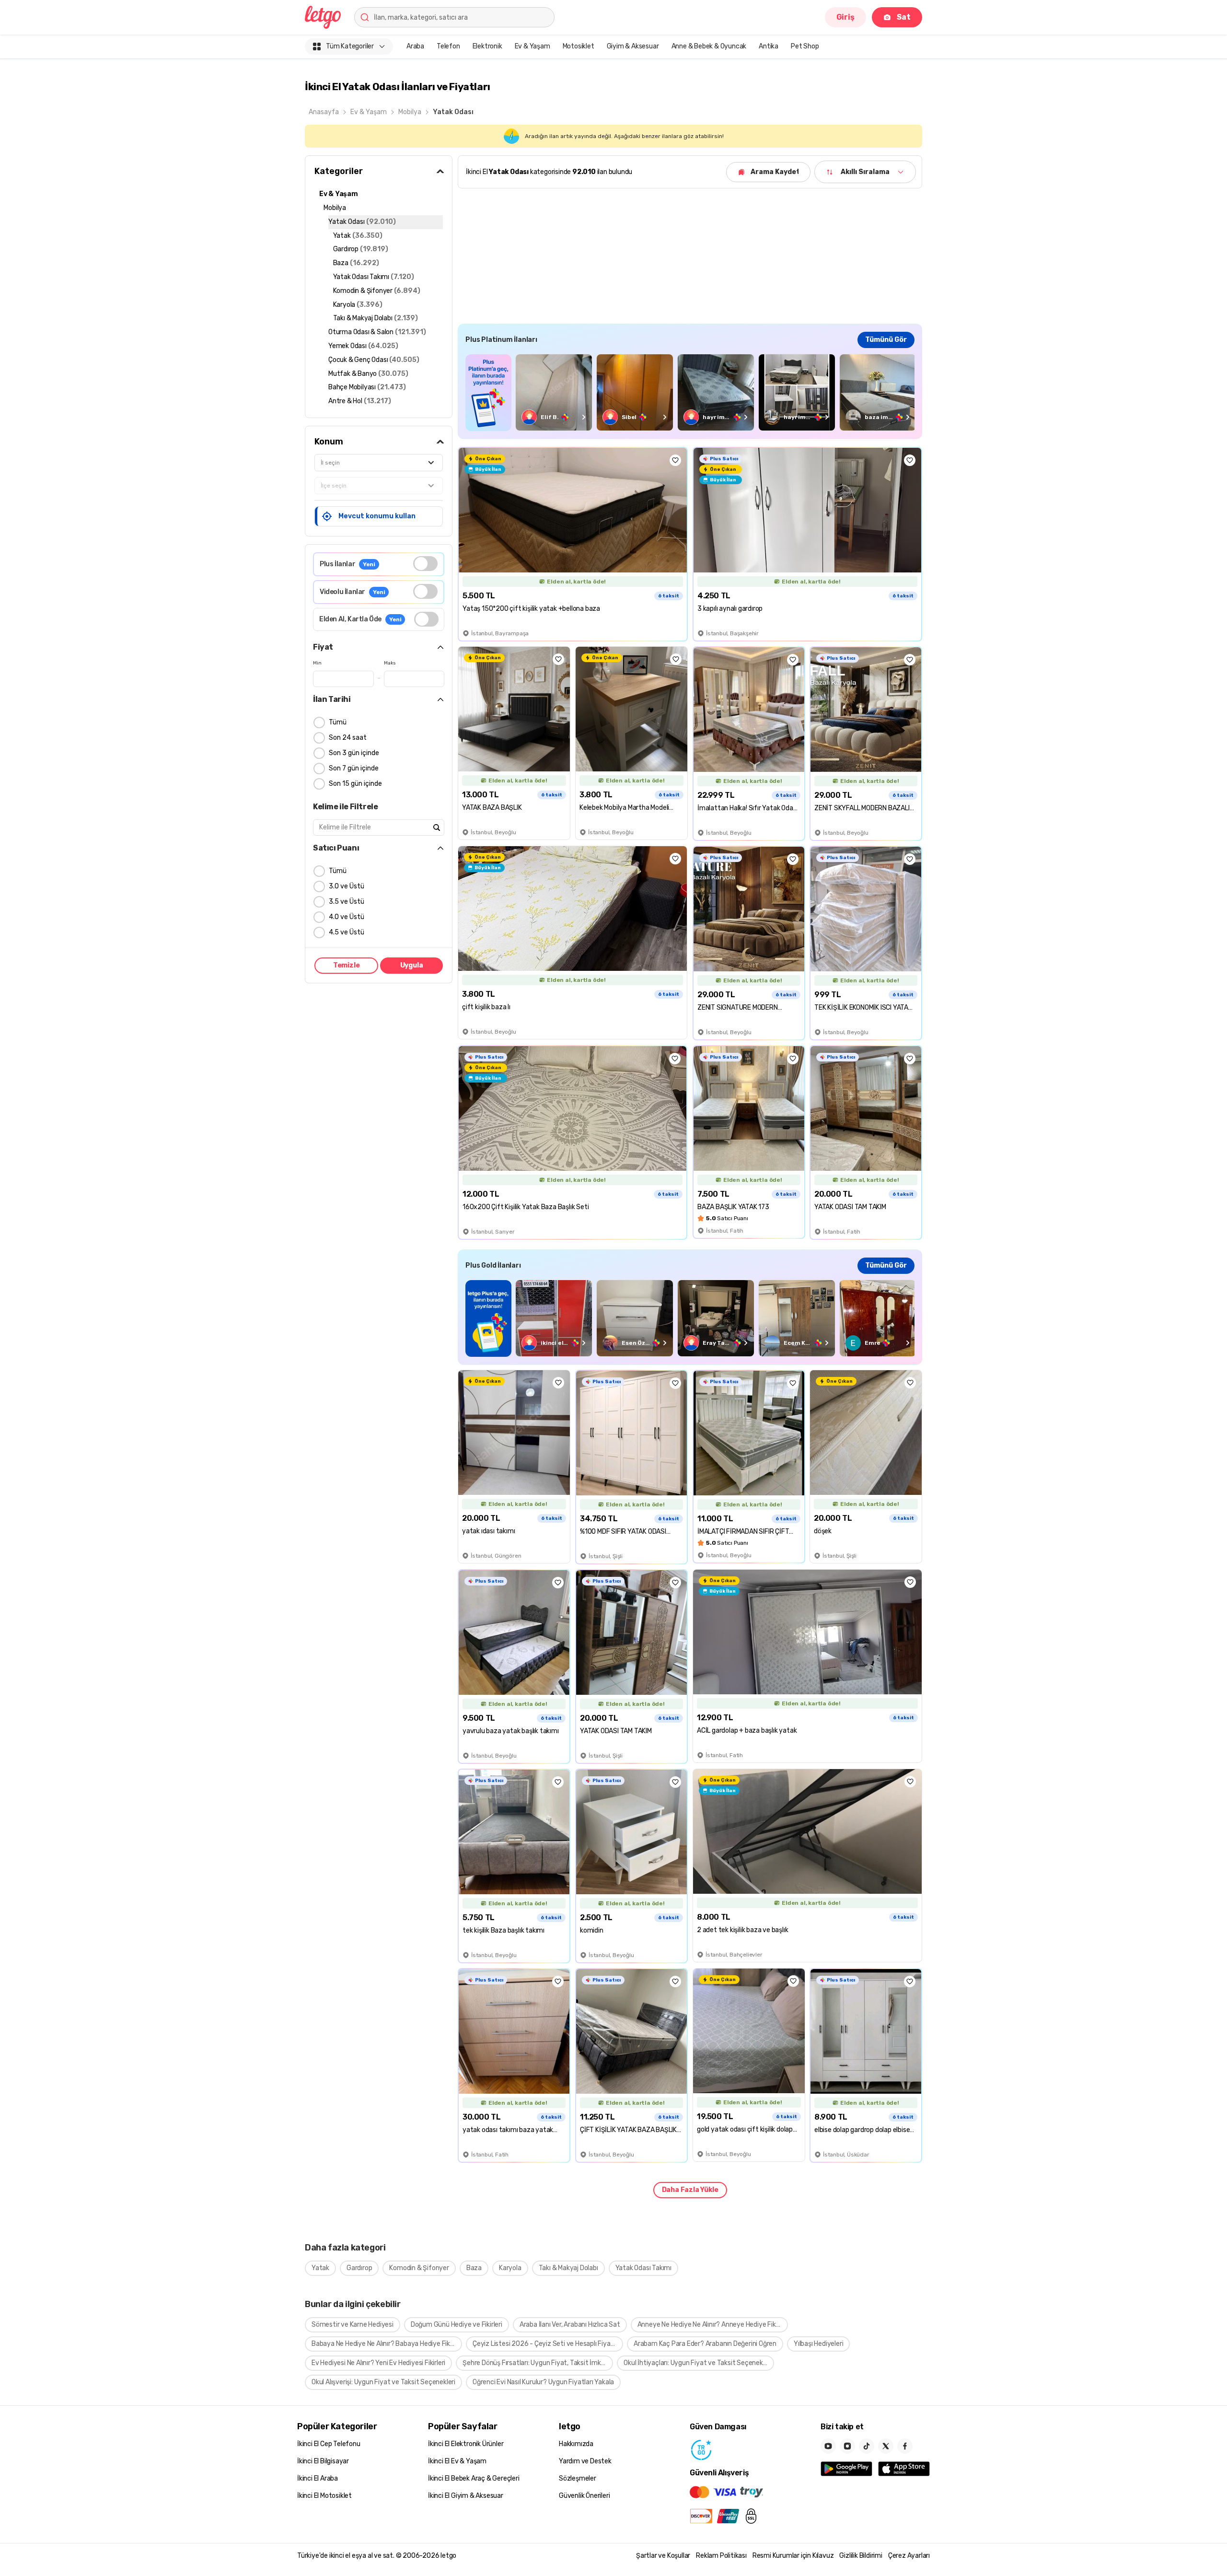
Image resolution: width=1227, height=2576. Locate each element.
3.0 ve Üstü (347, 886)
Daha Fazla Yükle (690, 2190)
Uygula (412, 965)
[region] (690, 392)
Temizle (347, 965)
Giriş (845, 17)
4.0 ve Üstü (347, 917)
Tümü (338, 722)
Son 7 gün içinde (354, 768)
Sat (904, 17)
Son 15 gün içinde (355, 784)
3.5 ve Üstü (347, 902)
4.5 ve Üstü (347, 932)
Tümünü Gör (886, 340)
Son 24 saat (348, 738)
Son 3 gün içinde (354, 753)
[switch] (425, 564)
